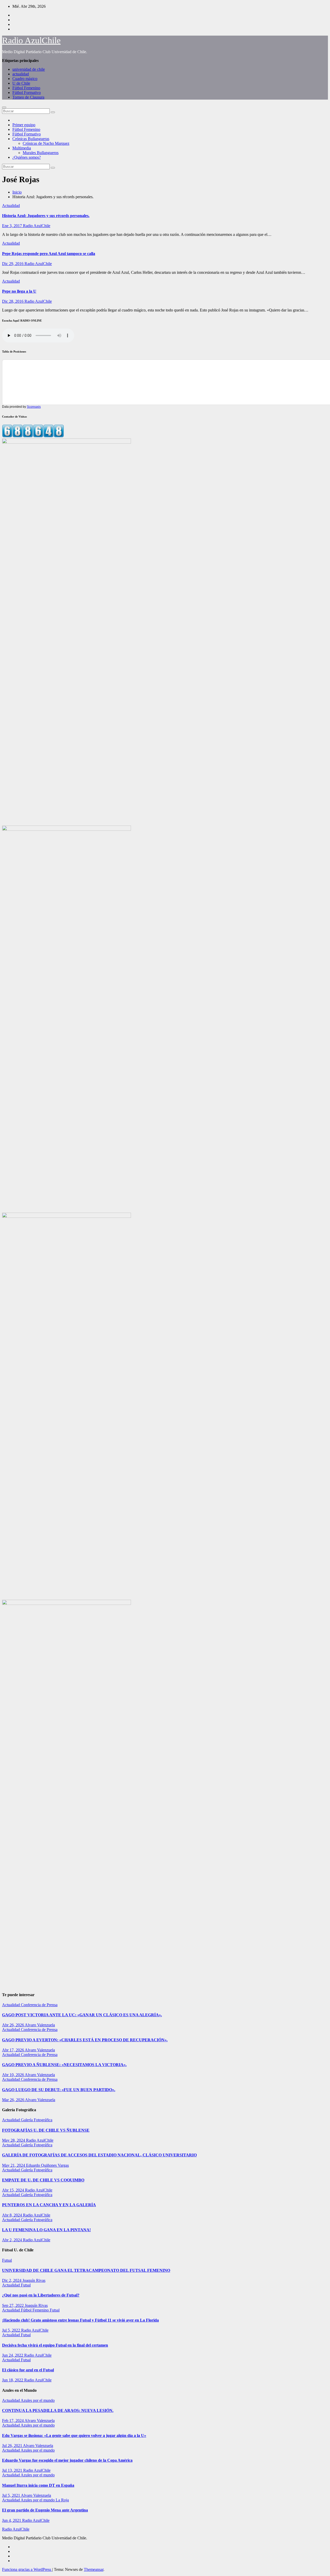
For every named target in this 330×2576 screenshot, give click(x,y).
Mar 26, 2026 (14, 2100)
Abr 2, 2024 (13, 2240)
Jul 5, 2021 (11, 2495)
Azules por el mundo (38, 2400)
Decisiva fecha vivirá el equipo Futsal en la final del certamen (55, 2345)
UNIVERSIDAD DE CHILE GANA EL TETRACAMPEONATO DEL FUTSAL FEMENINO (86, 2270)
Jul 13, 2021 (13, 2470)
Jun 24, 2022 (13, 2355)
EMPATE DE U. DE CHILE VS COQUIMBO (43, 2180)
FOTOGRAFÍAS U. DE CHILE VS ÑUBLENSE (46, 2130)
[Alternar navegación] (4, 107)
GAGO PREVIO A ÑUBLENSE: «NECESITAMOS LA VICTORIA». (64, 2065)
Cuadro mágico (25, 79)
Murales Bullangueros (41, 153)
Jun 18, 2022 (13, 2380)
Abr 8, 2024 (13, 2215)
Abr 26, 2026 (13, 2025)
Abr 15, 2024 (14, 2190)
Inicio (17, 192)
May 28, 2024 (14, 2140)
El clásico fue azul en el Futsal (28, 2370)
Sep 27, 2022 (13, 2305)
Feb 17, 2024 (13, 2421)
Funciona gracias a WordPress (27, 2569)
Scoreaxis (34, 407)
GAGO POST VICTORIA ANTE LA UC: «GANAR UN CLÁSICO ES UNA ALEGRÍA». (82, 2015)
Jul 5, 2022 (12, 2330)
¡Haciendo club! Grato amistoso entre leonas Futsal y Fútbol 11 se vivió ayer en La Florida (80, 2320)
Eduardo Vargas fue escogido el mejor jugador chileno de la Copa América (67, 2460)
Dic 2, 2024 (12, 2280)
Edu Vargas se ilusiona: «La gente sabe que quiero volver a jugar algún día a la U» (74, 2435)
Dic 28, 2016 (13, 301)
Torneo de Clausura (28, 97)
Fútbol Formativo (27, 93)
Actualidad (11, 206)
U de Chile (21, 83)
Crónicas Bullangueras (31, 139)
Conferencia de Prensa (39, 2005)
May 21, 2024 (14, 2165)
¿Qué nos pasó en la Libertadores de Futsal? (41, 2295)
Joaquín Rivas (34, 2280)
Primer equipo (24, 125)
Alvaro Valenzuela (40, 2025)
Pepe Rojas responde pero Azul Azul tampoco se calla (49, 254)
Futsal (7, 2260)
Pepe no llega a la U (19, 291)
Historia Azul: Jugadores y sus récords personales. (46, 216)
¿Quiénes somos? (27, 157)
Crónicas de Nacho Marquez (46, 143)
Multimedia (22, 148)
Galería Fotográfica (37, 2120)
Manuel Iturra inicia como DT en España (38, 2485)
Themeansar (94, 2569)
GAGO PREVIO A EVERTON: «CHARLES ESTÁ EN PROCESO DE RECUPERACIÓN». (85, 2040)
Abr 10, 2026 (13, 2075)
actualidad (21, 74)
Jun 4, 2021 (12, 2520)
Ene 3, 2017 (13, 226)
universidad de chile (29, 69)
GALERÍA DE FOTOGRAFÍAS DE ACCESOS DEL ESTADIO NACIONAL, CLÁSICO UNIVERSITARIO (99, 2155)
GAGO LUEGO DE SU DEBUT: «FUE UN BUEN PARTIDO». (59, 2090)
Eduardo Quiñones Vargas (47, 2165)
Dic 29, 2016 (13, 264)
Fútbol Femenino (26, 88)
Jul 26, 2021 (13, 2446)
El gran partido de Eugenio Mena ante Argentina (45, 2510)
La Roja (62, 2500)
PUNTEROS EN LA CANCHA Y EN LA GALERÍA (49, 2205)
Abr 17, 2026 (13, 2050)
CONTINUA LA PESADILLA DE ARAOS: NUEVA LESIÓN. (58, 2410)
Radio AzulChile (31, 40)
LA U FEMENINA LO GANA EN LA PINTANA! (46, 2230)
